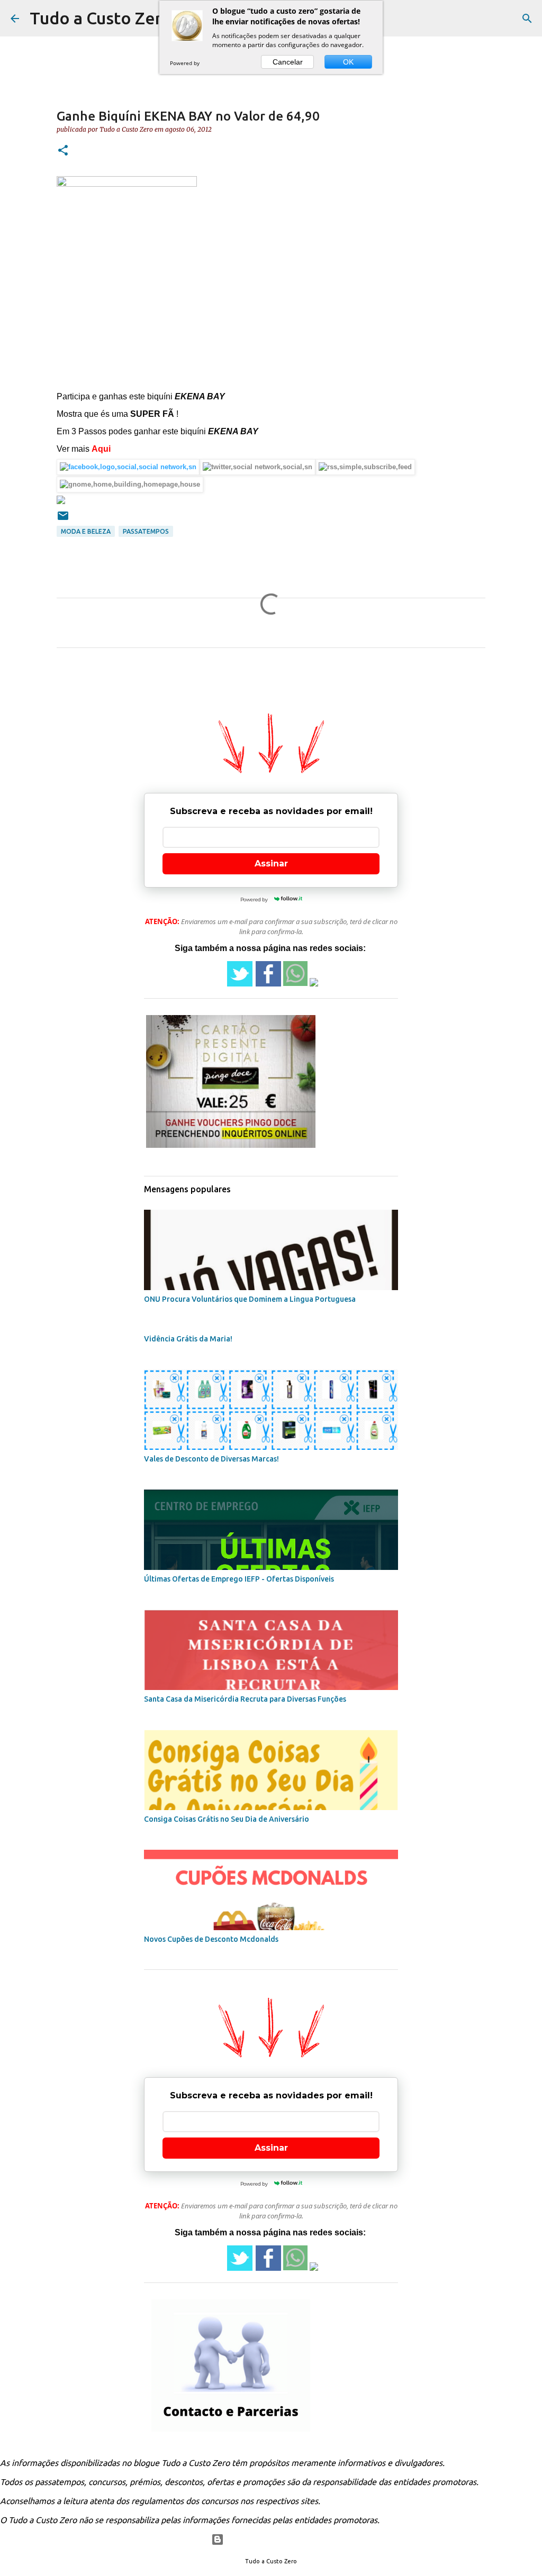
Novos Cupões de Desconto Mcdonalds (211, 1939)
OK (348, 62)
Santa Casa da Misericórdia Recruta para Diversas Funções (245, 1699)
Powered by (186, 63)
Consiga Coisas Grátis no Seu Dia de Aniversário (227, 1819)
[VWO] (212, 63)
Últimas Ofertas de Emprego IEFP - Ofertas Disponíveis (239, 1579)
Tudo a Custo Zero (101, 18)
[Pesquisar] (527, 19)
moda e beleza (86, 531)
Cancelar (288, 62)
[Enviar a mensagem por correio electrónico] (63, 520)
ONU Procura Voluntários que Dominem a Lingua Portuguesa (250, 1299)
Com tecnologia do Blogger (278, 2540)
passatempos (146, 531)
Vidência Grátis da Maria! (188, 1339)
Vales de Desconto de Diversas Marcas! (211, 1459)
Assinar (271, 864)
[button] (63, 151)
